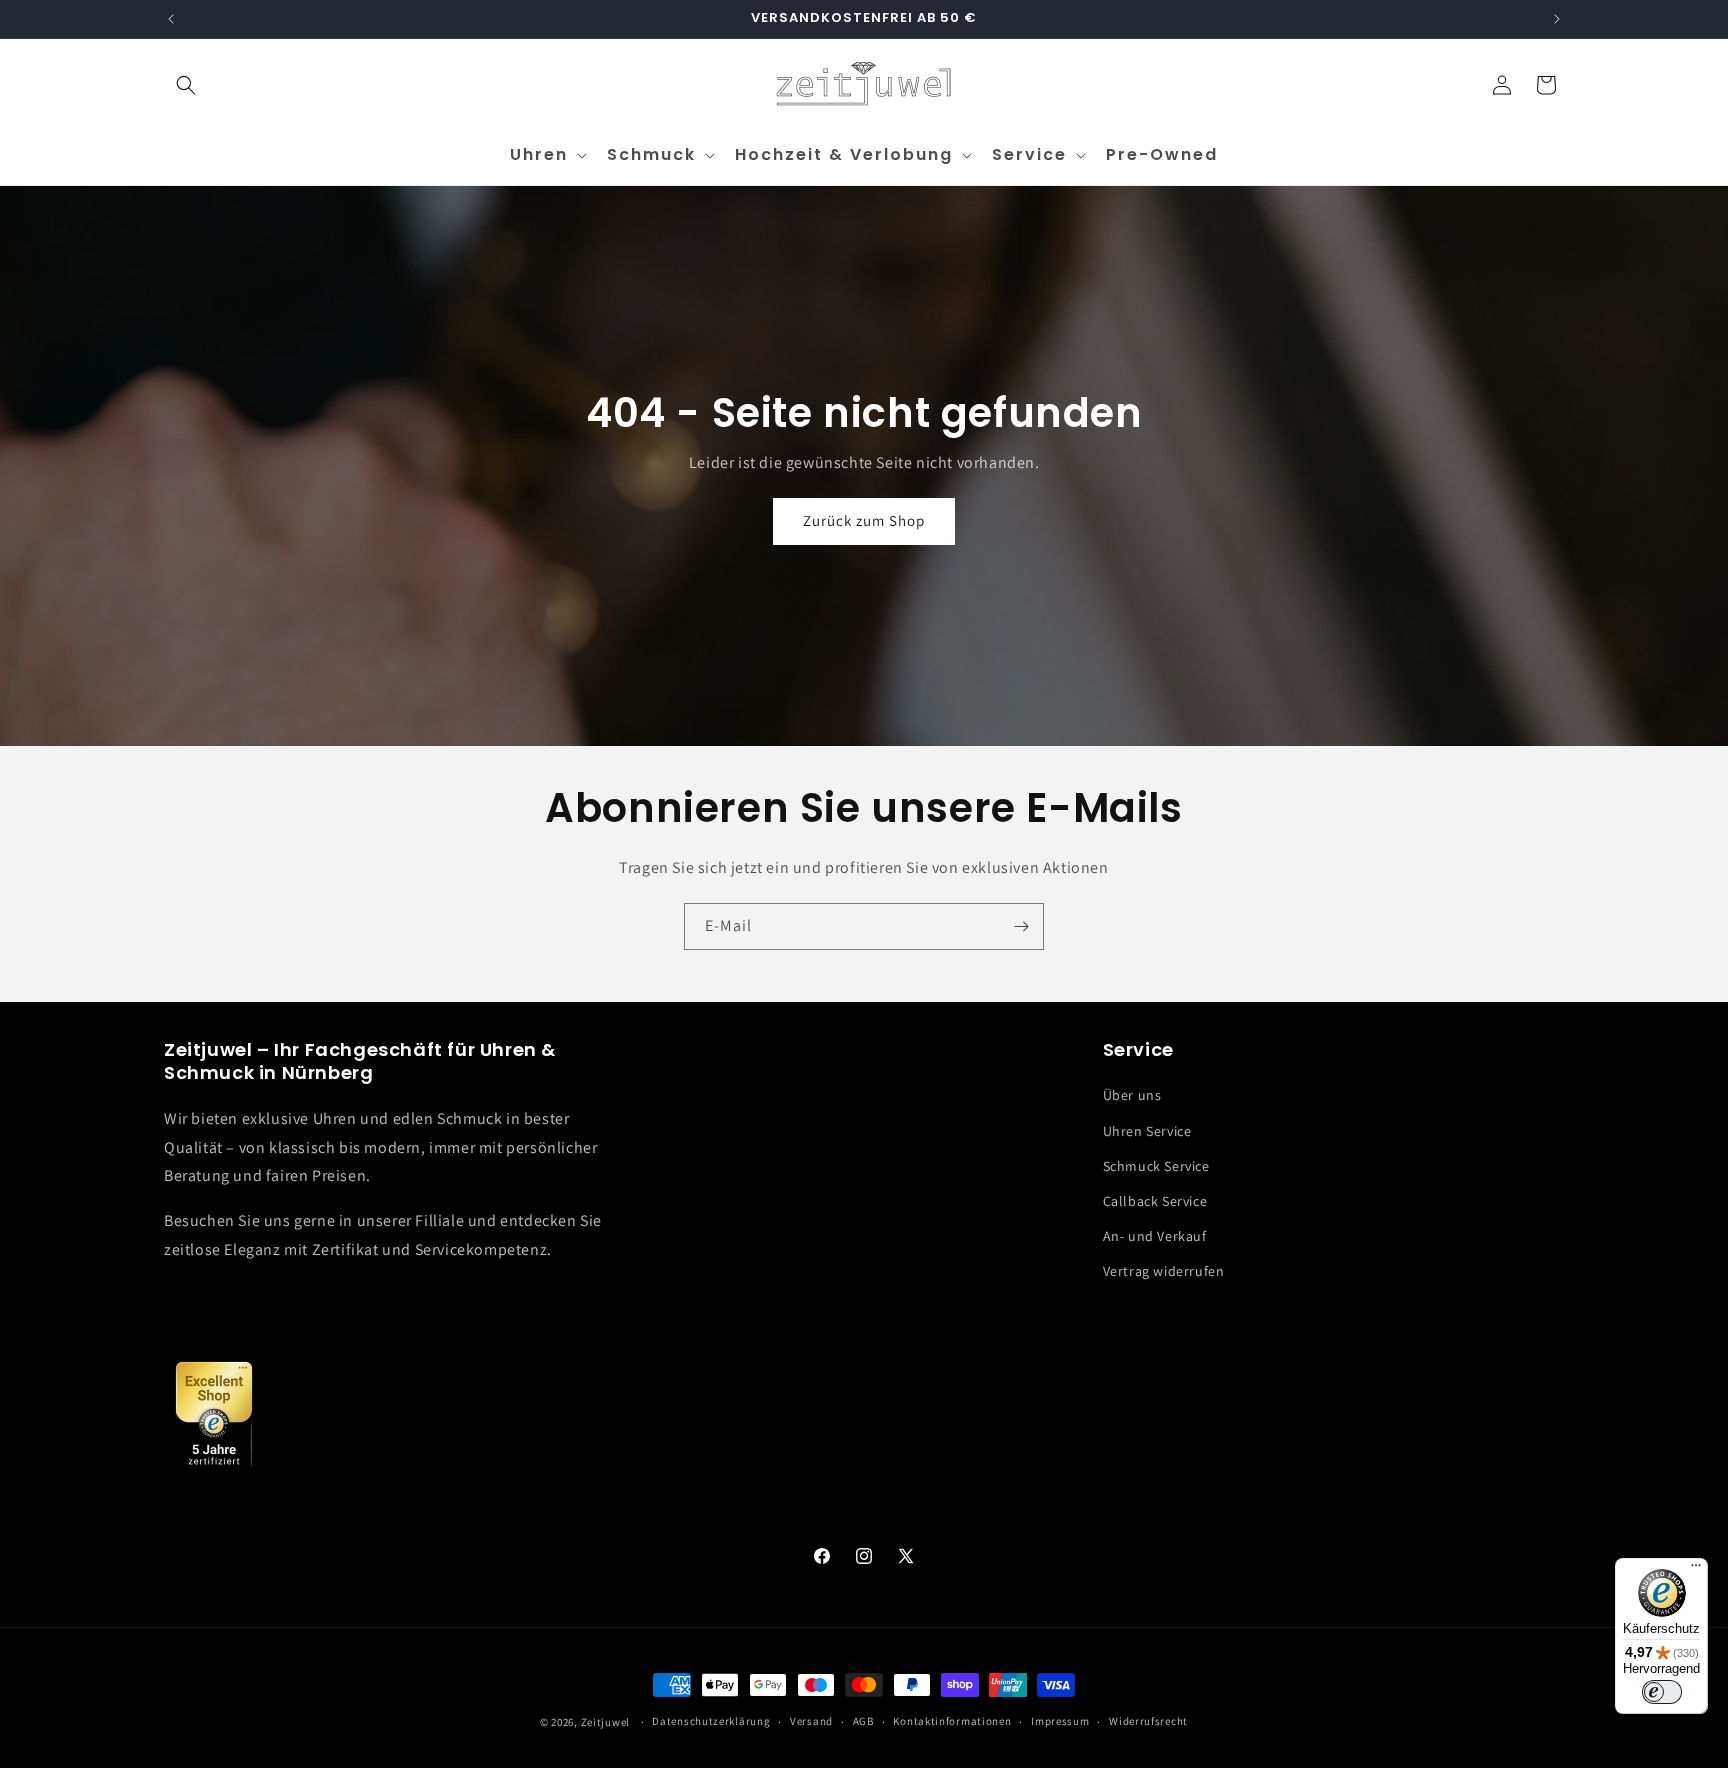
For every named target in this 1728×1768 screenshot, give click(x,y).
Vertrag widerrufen (1164, 1271)
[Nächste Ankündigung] (1557, 19)
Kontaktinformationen (952, 1721)
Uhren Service (1147, 1131)
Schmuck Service (1156, 1166)
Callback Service (1155, 1201)
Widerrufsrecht (1148, 1721)
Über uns (1132, 1095)
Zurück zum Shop (864, 521)
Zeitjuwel (605, 1722)
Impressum (1060, 1721)
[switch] (1662, 1692)
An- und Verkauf (1155, 1236)
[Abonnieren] (1021, 926)
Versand (811, 1721)
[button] (186, 85)
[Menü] (1696, 1570)
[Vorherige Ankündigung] (171, 19)
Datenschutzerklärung (711, 1721)
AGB (863, 1721)
